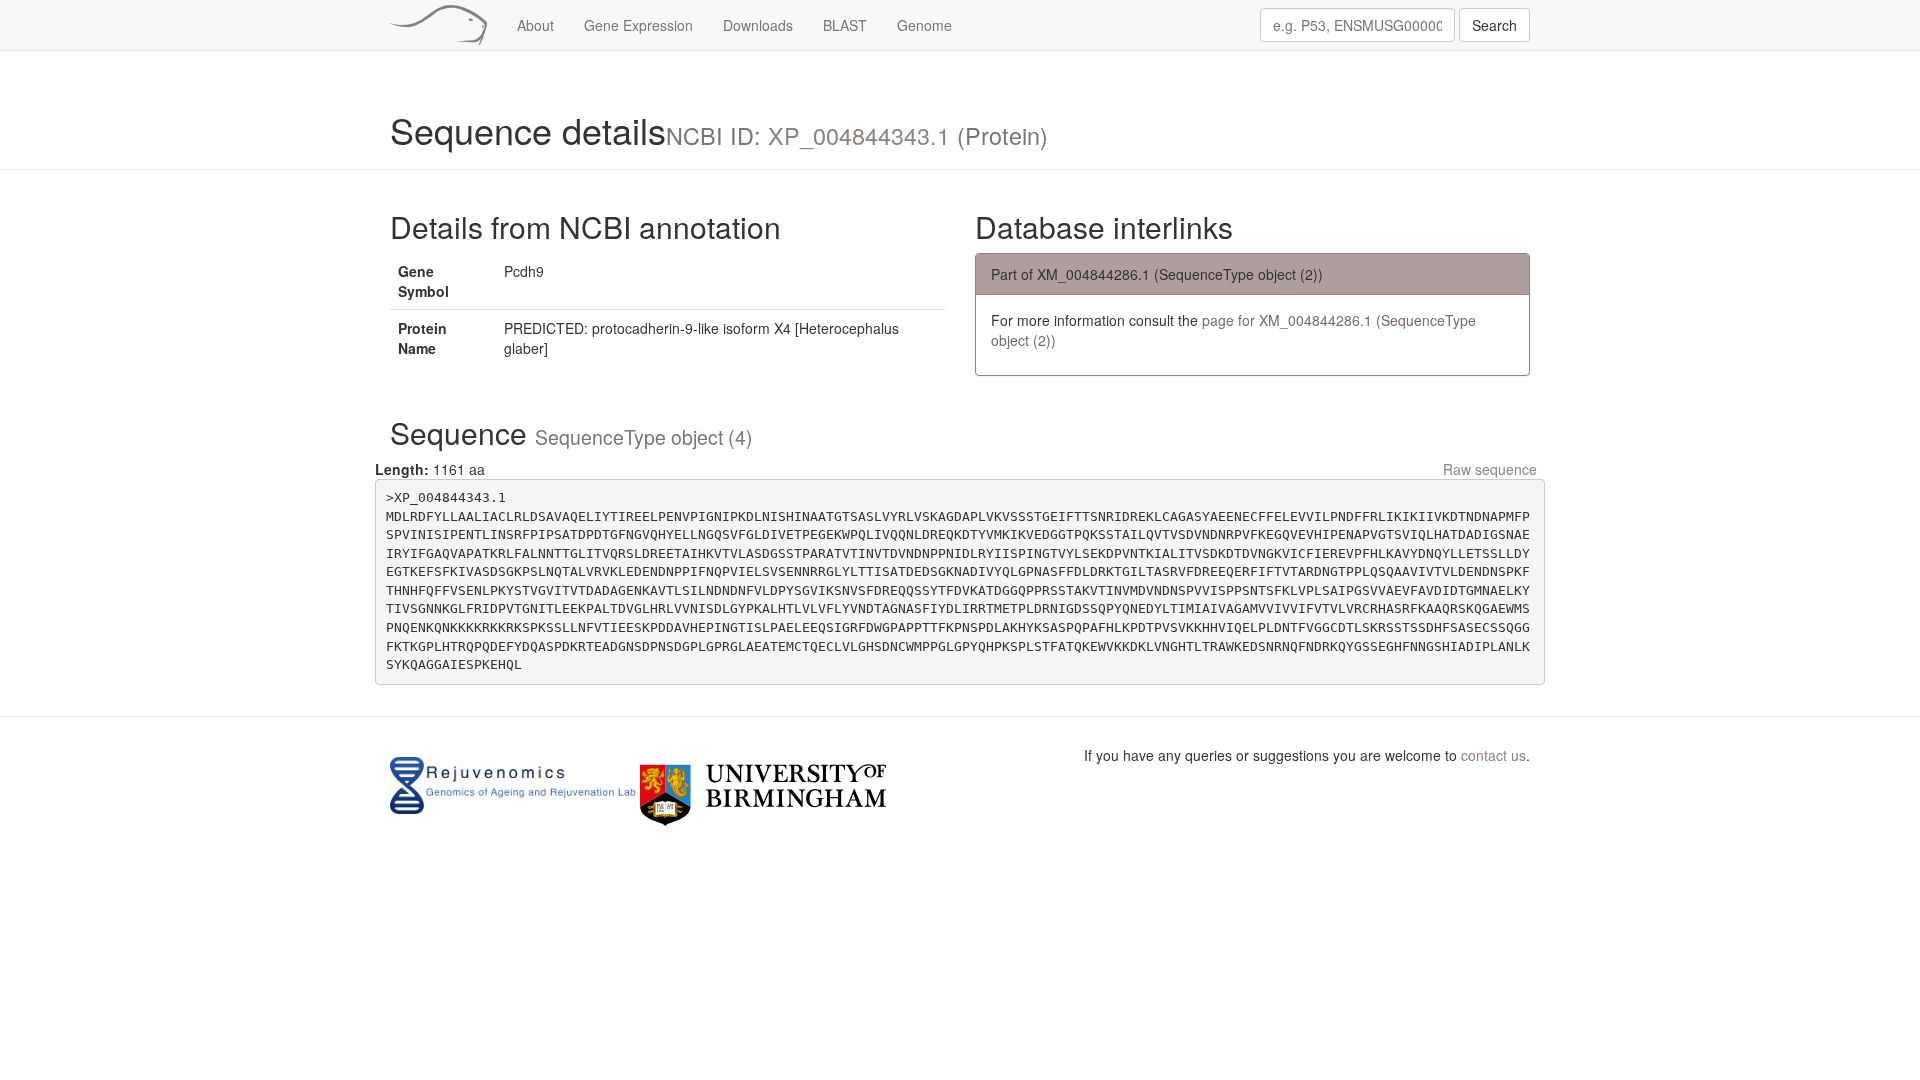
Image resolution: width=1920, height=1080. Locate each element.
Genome (924, 25)
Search (1494, 25)
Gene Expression (638, 25)
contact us (1493, 755)
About (535, 25)
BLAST (845, 25)
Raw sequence (1490, 469)
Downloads (758, 25)
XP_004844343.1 (859, 135)
